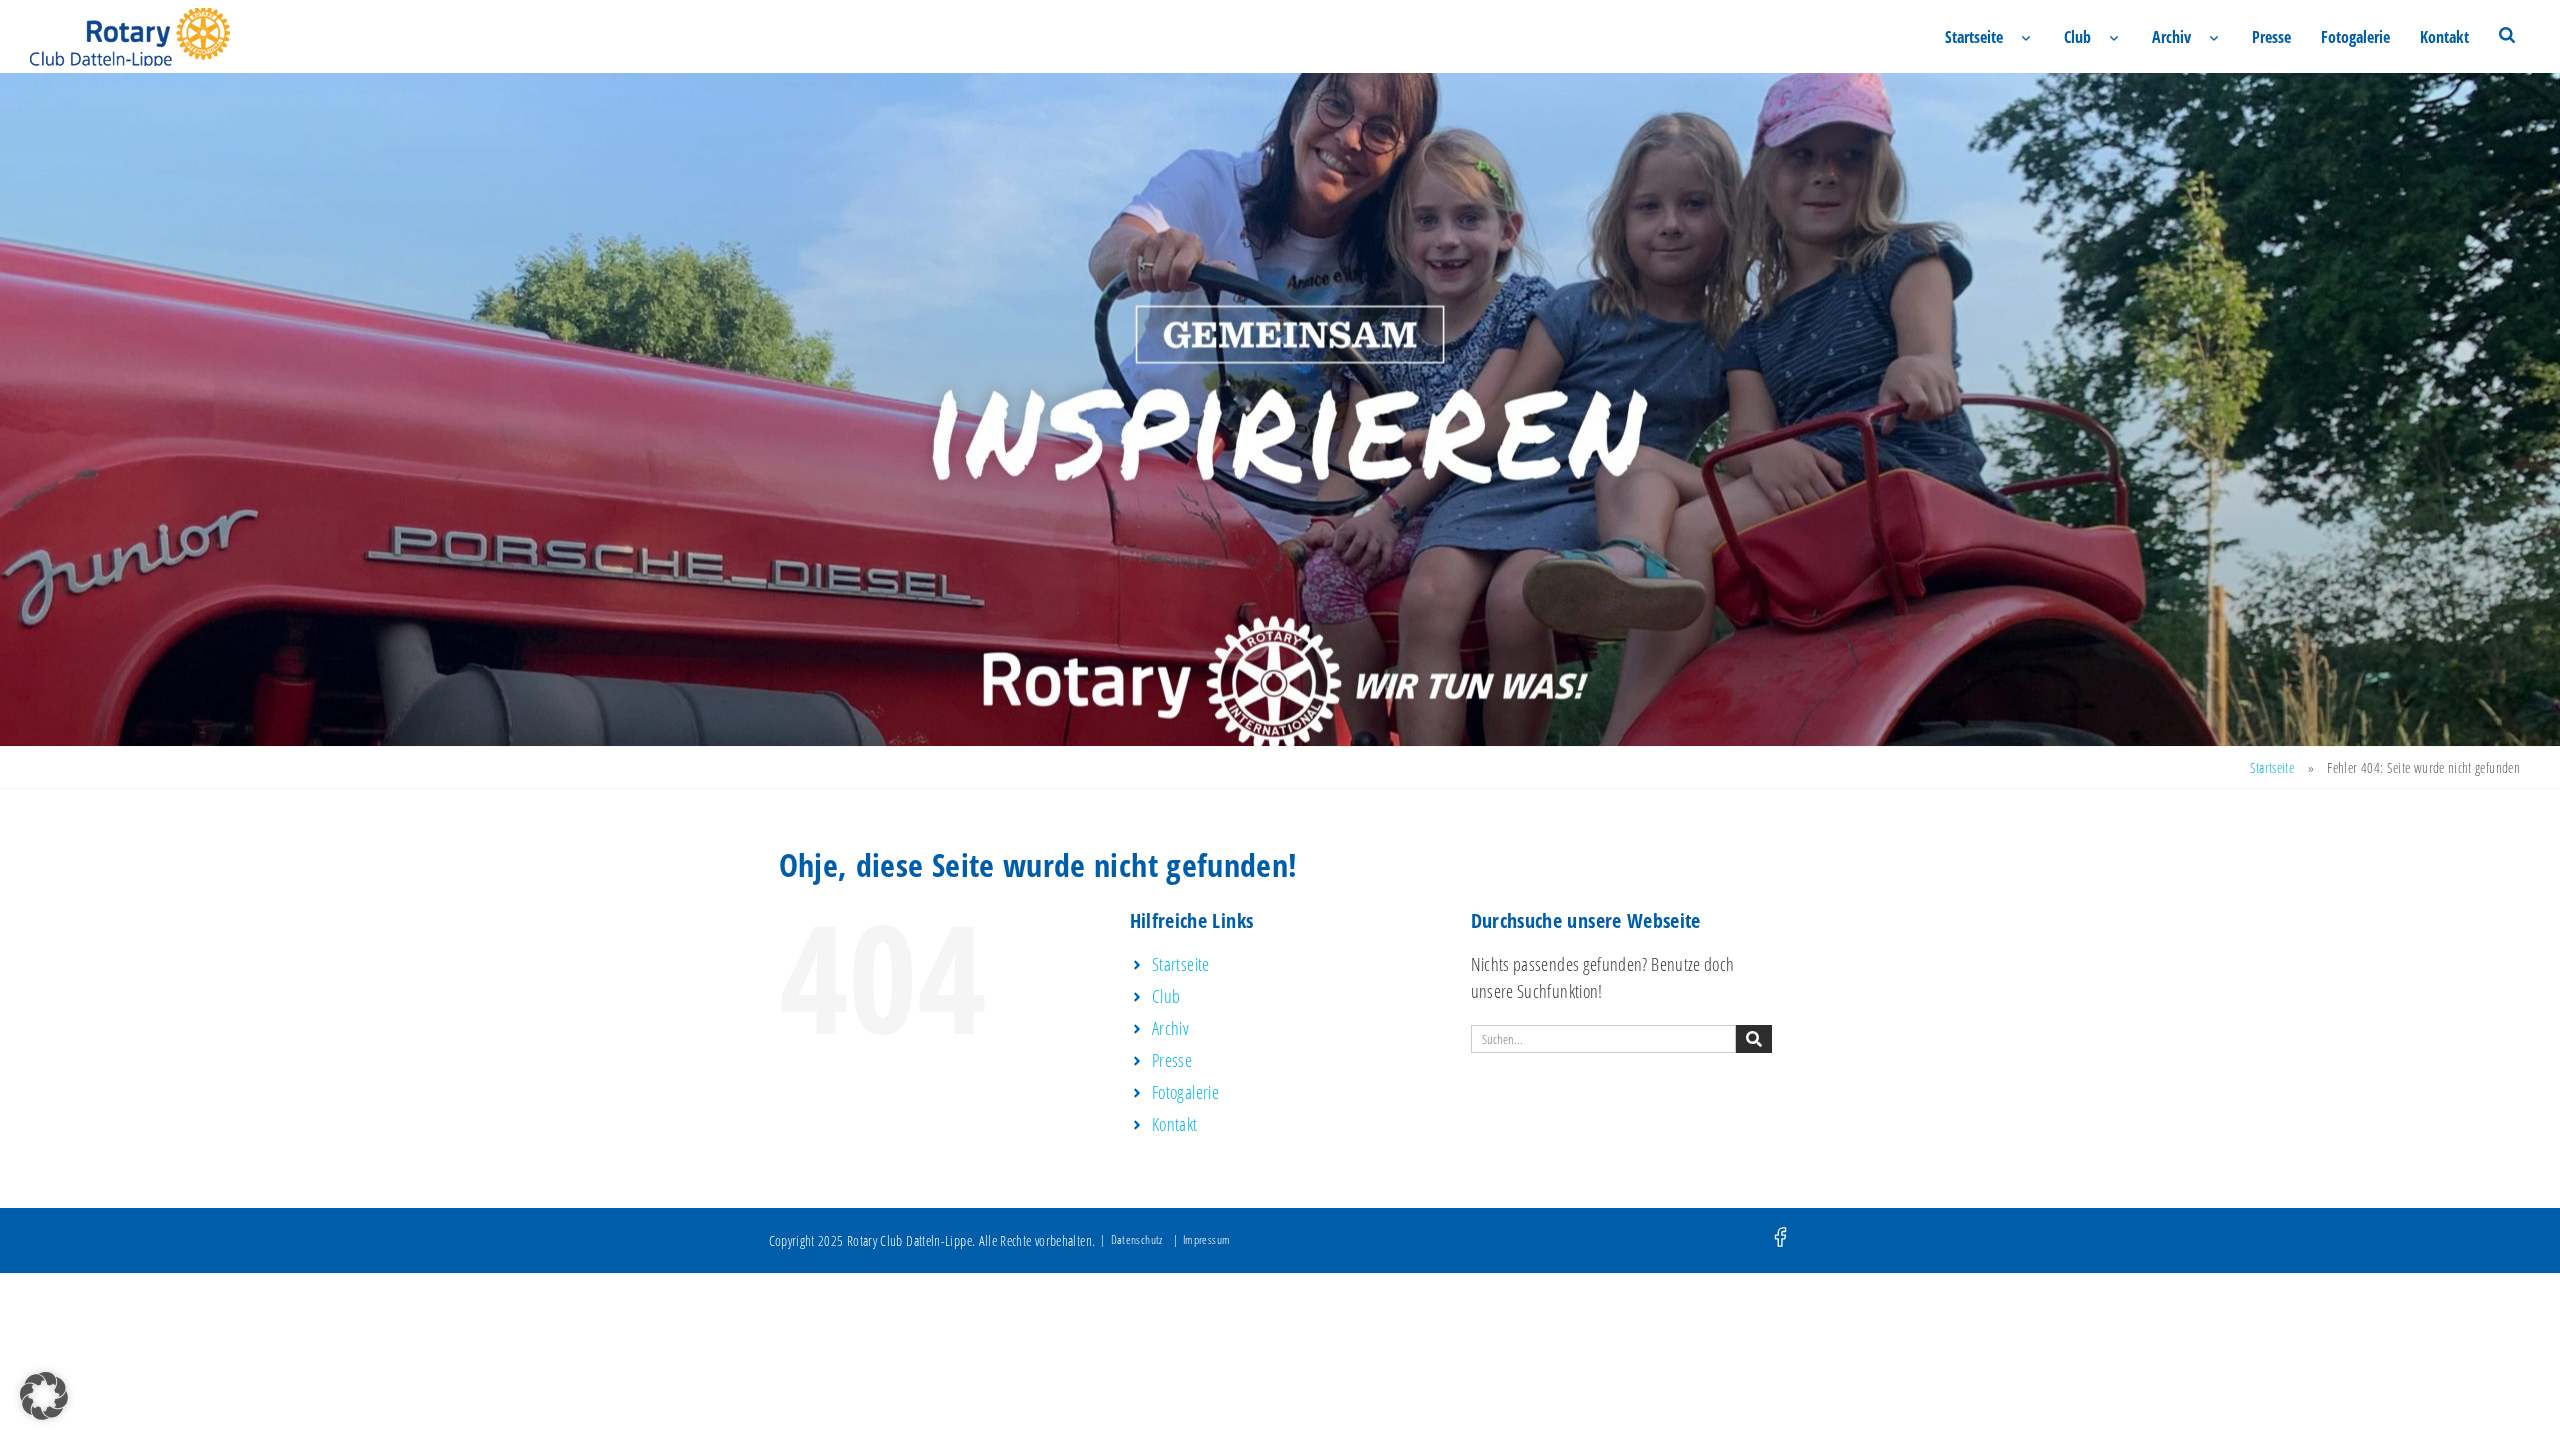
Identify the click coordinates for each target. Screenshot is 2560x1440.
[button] (44, 1396)
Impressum (1206, 1239)
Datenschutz (1137, 1239)
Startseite (1974, 37)
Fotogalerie (2355, 37)
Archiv (2171, 37)
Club (2077, 37)
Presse (2271, 37)
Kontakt (2444, 37)
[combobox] (1603, 1039)
